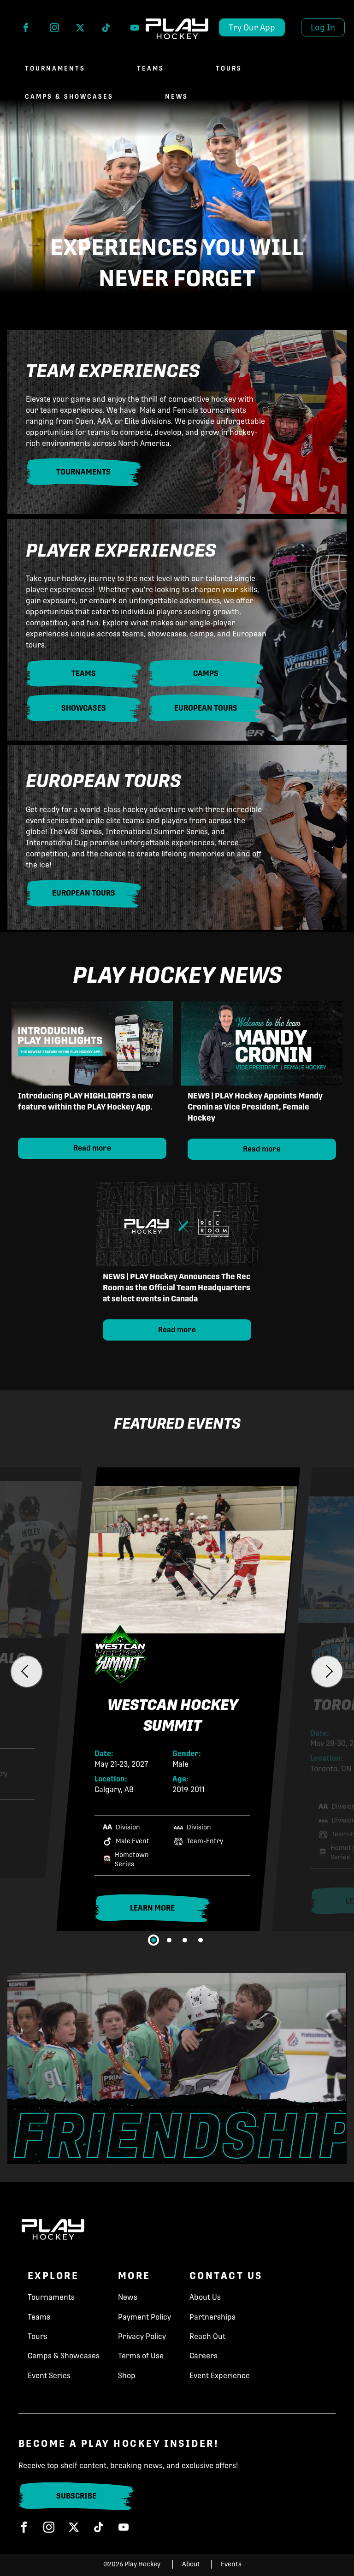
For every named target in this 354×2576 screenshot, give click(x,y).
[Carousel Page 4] (201, 1940)
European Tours (206, 708)
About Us (205, 2297)
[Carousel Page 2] (169, 1940)
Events (231, 2564)
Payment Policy (145, 2317)
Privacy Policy (142, 2336)
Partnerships (212, 2317)
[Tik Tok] (106, 30)
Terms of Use (141, 2356)
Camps (206, 674)
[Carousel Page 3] (185, 1940)
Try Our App (252, 27)
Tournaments (55, 68)
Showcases (84, 708)
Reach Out (207, 2336)
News (128, 2297)
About (191, 2564)
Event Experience (220, 2376)
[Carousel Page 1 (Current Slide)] (153, 1940)
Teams (150, 68)
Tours (229, 68)
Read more (92, 1148)
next (327, 1672)
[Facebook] (26, 30)
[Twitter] (80, 30)
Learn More (170, 1911)
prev (27, 1672)
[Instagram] (54, 30)
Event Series (49, 2376)
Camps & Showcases (69, 97)
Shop (127, 2376)
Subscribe (76, 2496)
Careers (204, 2356)
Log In (323, 27)
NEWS (177, 97)
